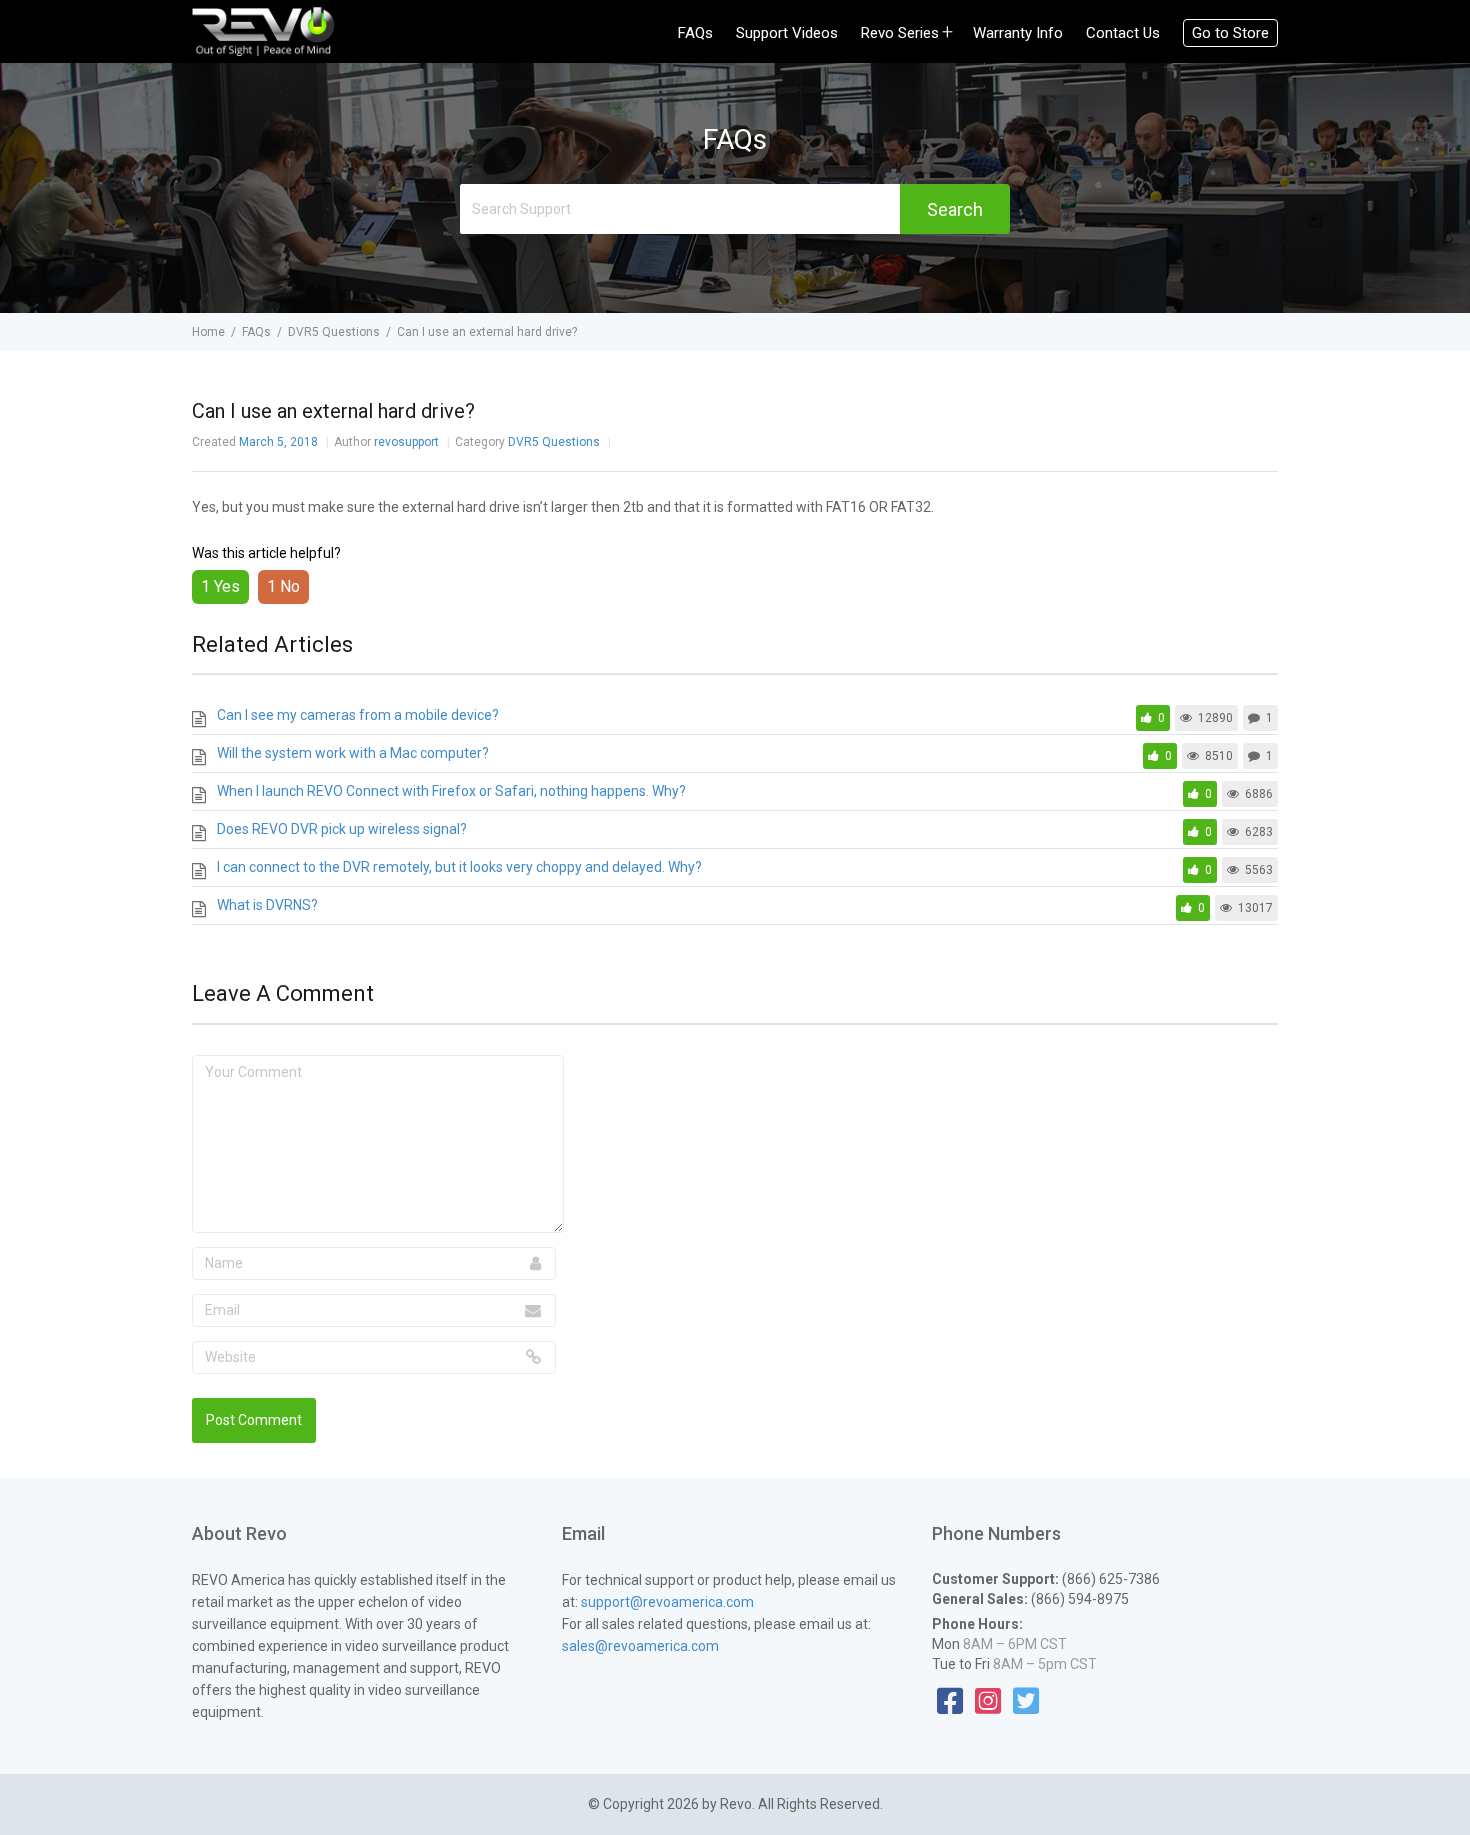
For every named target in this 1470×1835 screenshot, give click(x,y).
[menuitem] (705, 33)
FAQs (695, 33)
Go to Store (1230, 33)
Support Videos (787, 33)
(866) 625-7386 (1109, 1579)
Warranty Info (1018, 33)
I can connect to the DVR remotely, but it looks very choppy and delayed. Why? (459, 867)
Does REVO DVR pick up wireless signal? (342, 829)
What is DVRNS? (267, 905)
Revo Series (900, 33)
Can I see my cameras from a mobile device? (358, 715)
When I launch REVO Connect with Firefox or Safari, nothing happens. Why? (451, 791)
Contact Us (1123, 33)
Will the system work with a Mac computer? (353, 753)
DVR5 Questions (555, 442)
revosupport (408, 442)
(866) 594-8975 (1078, 1599)
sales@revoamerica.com (640, 1646)
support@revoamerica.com (667, 1602)
